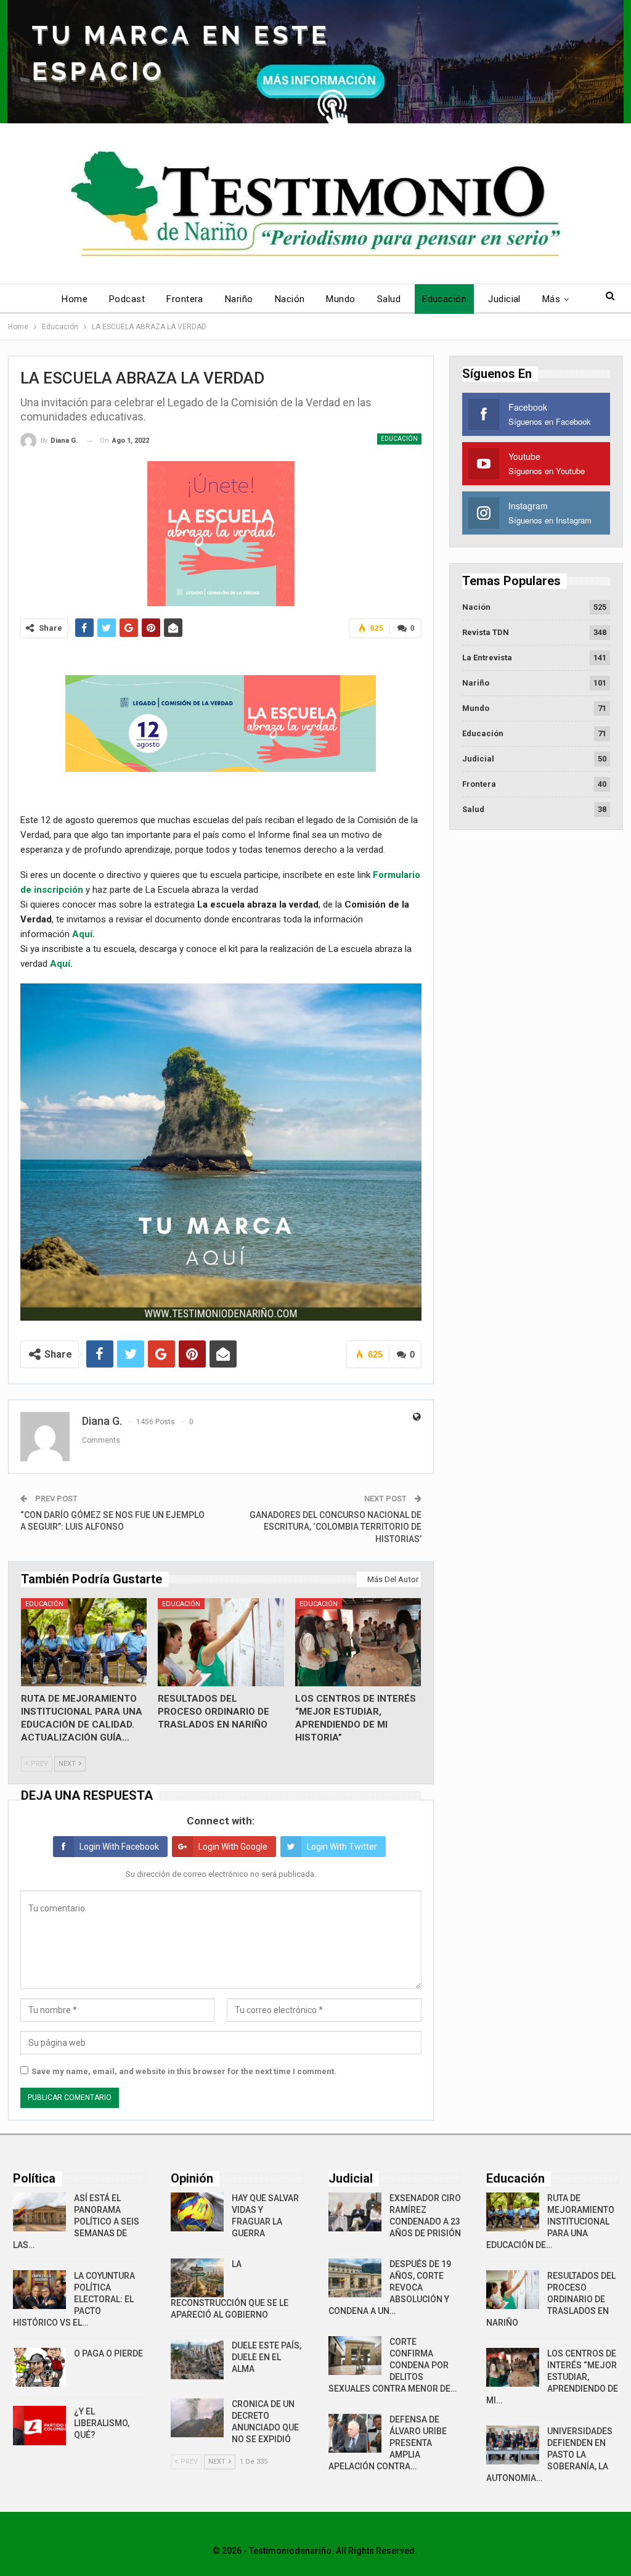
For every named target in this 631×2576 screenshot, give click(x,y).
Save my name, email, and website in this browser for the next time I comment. (184, 2071)
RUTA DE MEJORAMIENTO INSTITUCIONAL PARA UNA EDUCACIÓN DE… (550, 2221)
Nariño (239, 299)
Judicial (504, 299)
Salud (389, 299)
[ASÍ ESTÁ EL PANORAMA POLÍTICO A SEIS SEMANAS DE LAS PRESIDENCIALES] (39, 2212)
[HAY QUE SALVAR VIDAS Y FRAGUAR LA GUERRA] (197, 2212)
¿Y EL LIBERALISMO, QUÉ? (102, 2423)
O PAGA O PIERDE (108, 2353)
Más (551, 299)
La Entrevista (487, 658)
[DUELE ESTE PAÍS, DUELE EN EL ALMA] (197, 2360)
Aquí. (83, 934)
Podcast (127, 299)
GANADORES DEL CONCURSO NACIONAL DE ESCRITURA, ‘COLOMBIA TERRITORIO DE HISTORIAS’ (336, 1527)
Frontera (185, 299)
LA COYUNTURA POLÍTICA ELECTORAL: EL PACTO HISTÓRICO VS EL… (74, 2299)
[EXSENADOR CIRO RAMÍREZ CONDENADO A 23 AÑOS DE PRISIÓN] (355, 2212)
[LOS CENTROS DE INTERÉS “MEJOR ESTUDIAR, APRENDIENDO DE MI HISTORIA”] (358, 1642)
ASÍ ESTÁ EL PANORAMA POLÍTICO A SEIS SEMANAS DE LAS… (76, 2221)
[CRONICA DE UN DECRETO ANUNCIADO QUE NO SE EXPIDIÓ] (197, 2418)
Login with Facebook (119, 1847)
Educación (444, 299)
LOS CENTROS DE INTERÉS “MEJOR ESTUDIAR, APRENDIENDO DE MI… (552, 2377)
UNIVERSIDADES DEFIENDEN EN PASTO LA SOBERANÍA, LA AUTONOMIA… (549, 2455)
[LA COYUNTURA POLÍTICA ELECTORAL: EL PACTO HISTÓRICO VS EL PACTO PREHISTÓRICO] (39, 2290)
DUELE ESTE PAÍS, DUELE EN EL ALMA (267, 2357)
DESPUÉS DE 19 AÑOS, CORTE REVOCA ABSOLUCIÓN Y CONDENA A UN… (390, 2287)
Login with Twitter (342, 1847)
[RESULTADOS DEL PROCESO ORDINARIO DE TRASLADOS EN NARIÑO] (221, 1642)
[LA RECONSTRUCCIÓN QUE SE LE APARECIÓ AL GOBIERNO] (197, 2278)
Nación (290, 299)
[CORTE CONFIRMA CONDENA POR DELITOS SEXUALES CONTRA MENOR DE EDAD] (355, 2356)
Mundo (340, 299)
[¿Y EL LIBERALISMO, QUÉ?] (39, 2426)
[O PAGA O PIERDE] (39, 2368)
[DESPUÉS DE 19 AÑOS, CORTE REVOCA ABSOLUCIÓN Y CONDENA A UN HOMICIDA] (355, 2278)
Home (75, 299)
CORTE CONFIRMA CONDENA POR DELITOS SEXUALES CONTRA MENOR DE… (393, 2365)
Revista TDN (486, 632)
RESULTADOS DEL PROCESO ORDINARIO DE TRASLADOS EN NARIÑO (551, 2299)
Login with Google (233, 1847)
